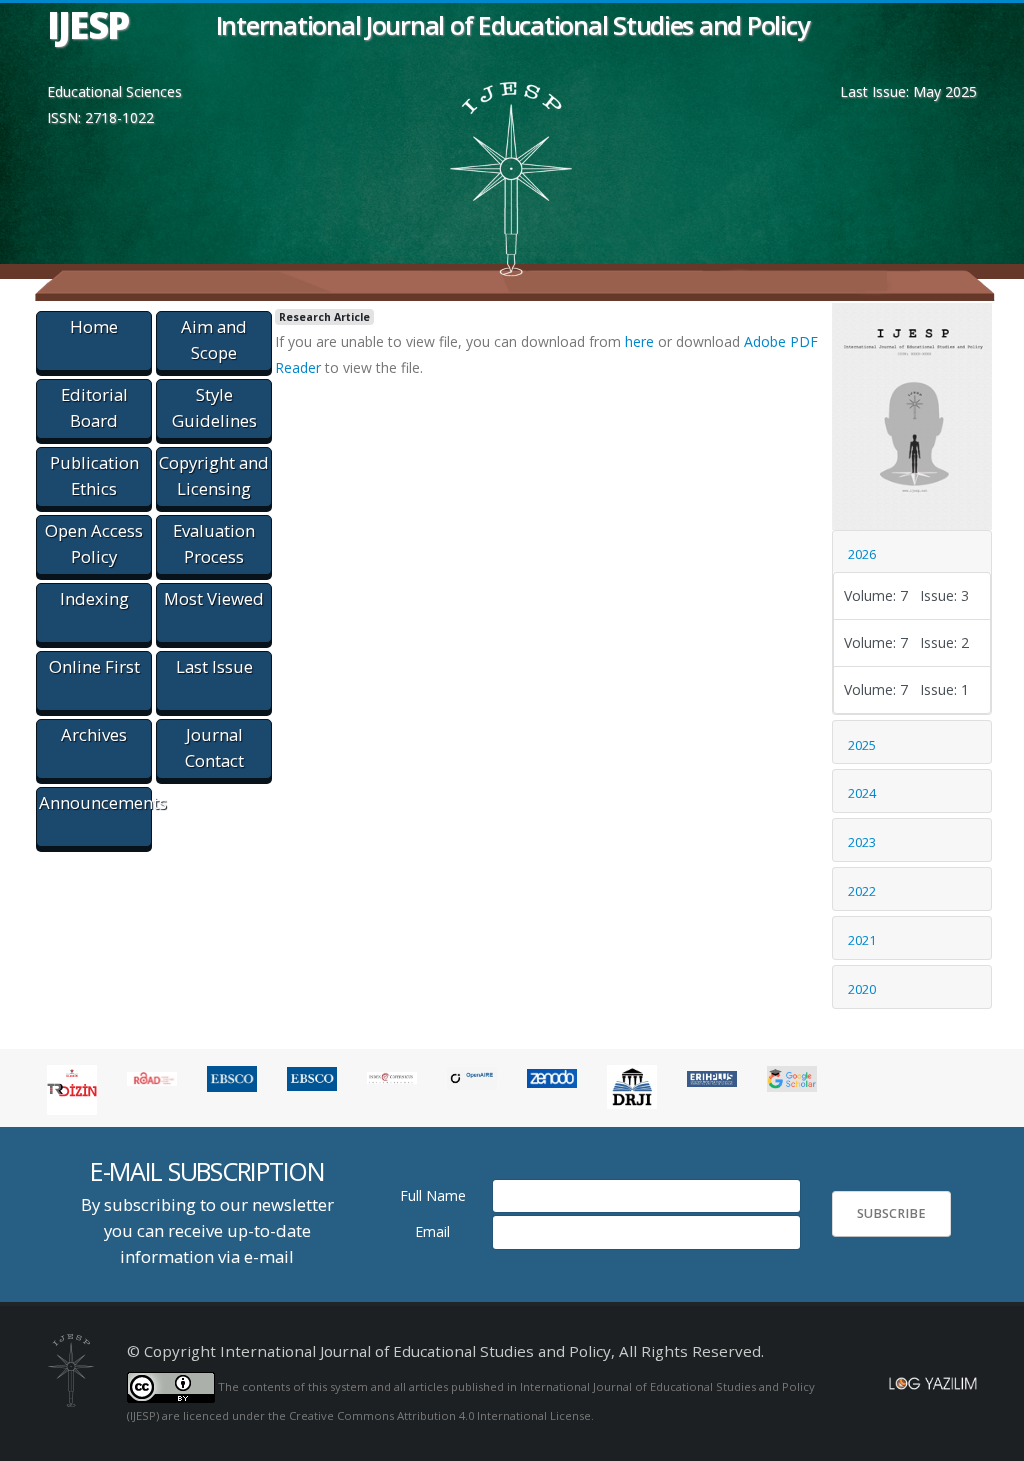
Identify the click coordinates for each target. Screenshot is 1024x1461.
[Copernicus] (392, 1077)
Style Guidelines (214, 407)
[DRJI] (632, 1085)
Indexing (94, 598)
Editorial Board (94, 407)
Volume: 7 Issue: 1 (906, 689)
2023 (862, 842)
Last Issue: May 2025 (908, 91)
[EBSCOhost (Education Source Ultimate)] (232, 1077)
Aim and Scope (214, 339)
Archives (94, 734)
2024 (862, 793)
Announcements (95, 802)
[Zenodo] (552, 1077)
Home (94, 326)
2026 (862, 554)
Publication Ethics (94, 475)
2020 (862, 989)
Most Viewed (214, 598)
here (639, 341)
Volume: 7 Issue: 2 (906, 642)
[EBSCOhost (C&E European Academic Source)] (312, 1077)
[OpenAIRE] (472, 1077)
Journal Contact (214, 747)
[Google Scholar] (792, 1077)
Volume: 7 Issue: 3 (906, 595)
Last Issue (214, 666)
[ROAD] (152, 1077)
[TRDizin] (72, 1087)
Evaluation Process (214, 543)
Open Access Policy (94, 543)
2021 (862, 940)
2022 (862, 891)
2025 (862, 745)
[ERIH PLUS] (712, 1077)
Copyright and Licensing (214, 475)
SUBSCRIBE (891, 1213)
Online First (94, 666)
